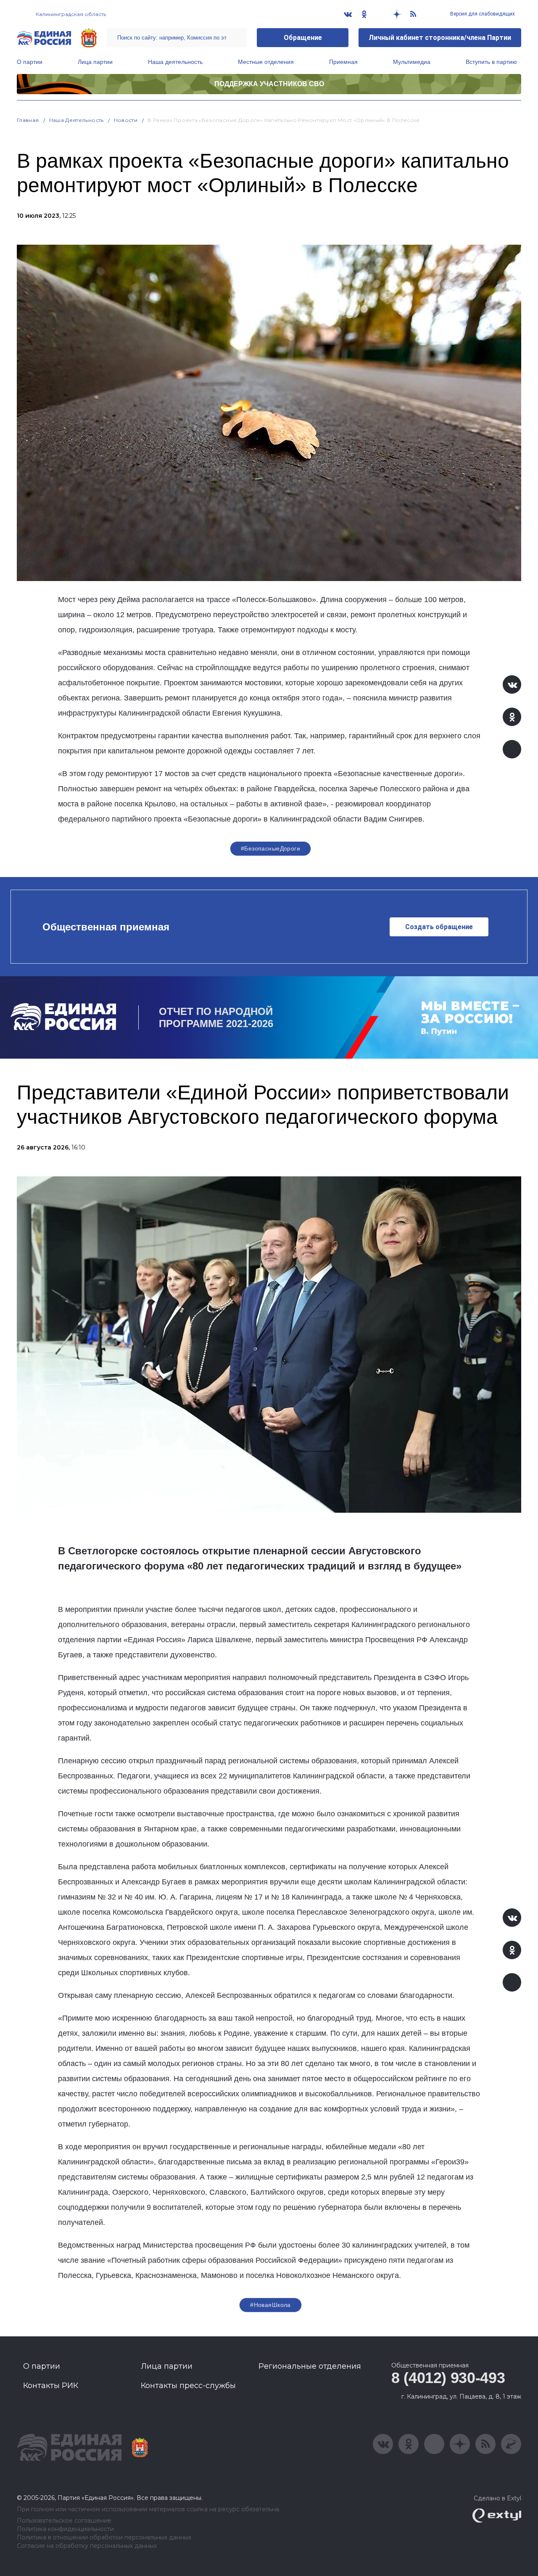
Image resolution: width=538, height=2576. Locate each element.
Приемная (343, 62)
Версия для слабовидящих (482, 14)
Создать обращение (439, 927)
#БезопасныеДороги (270, 848)
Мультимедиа (412, 62)
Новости (126, 120)
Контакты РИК (51, 2386)
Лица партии (95, 62)
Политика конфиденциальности (65, 2529)
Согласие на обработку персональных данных (87, 2546)
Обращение (303, 38)
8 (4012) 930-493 (448, 2378)
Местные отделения (266, 62)
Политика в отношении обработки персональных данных (104, 2538)
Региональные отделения (310, 2366)
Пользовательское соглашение (64, 2521)
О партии (30, 62)
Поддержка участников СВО (269, 84)
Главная (28, 120)
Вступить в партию (491, 62)
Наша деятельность (175, 62)
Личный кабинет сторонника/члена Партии (440, 38)
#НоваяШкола (270, 2305)
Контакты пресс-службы (188, 2386)
